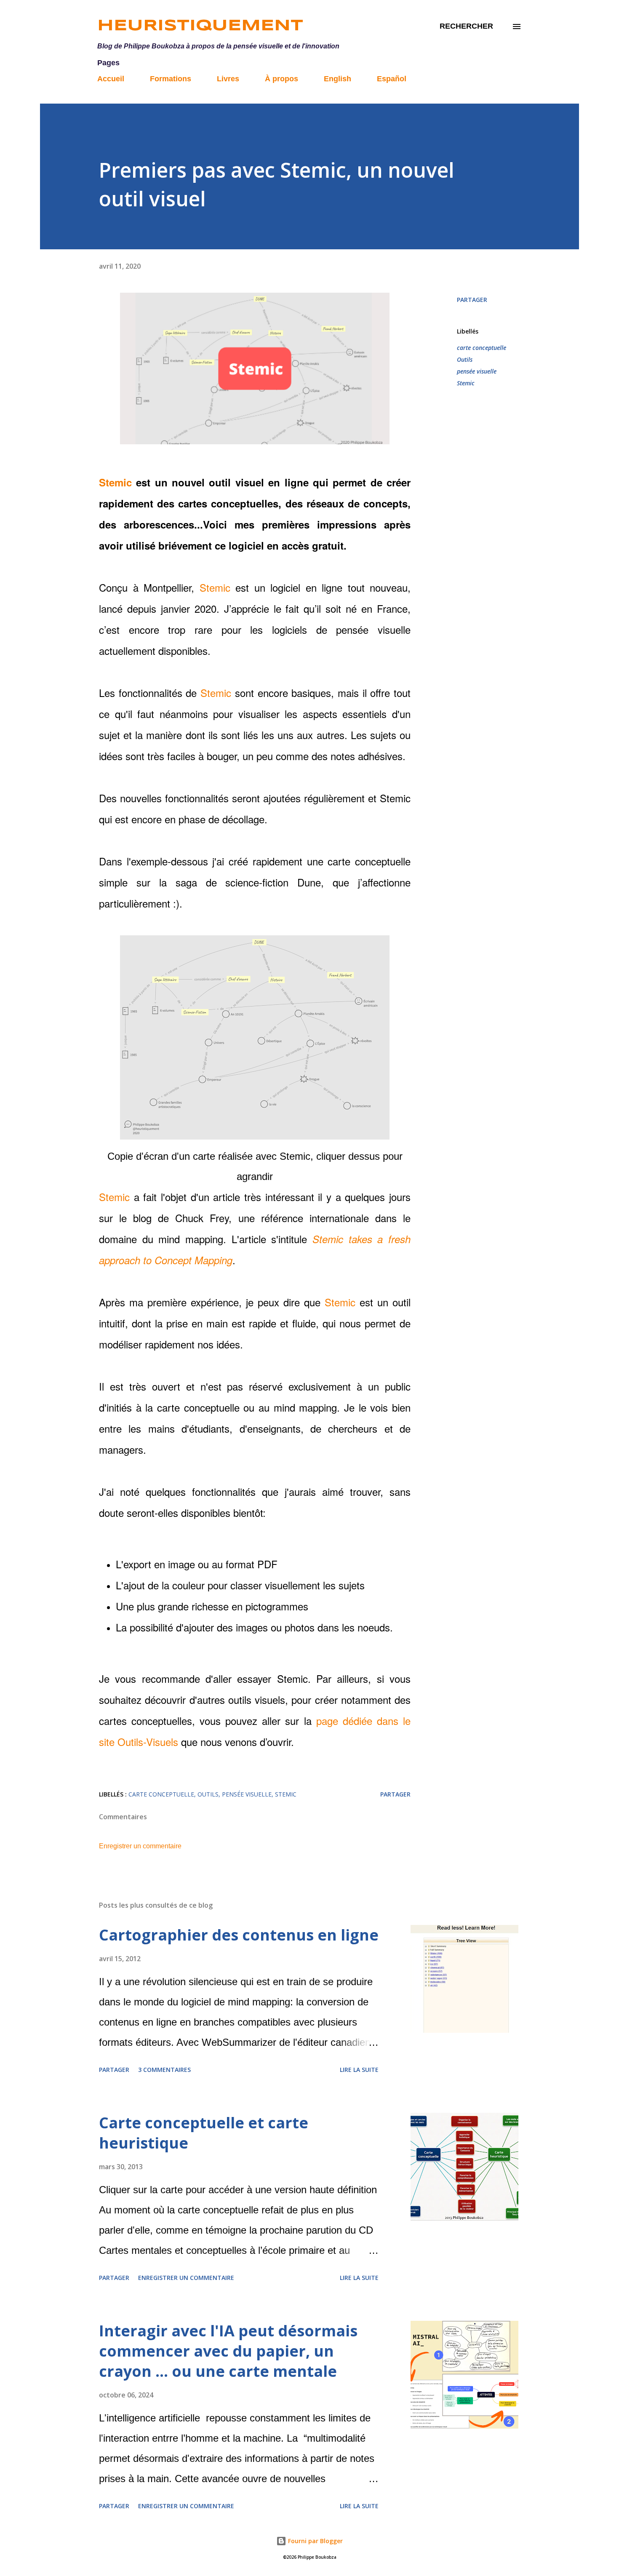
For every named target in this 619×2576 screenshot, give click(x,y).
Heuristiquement (200, 26)
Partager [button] (472, 300)
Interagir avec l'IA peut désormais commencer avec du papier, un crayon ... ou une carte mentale (228, 2351)
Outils (465, 359)
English (338, 79)
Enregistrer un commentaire (140, 1846)
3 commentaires (164, 2070)
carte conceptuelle (482, 348)
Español (392, 79)
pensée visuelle (477, 371)
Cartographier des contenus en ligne (239, 1935)
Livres (228, 79)
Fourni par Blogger (315, 2541)
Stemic (115, 482)
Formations (171, 79)
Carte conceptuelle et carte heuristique (204, 2133)
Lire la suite (359, 2070)
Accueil (111, 79)
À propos (281, 79)
